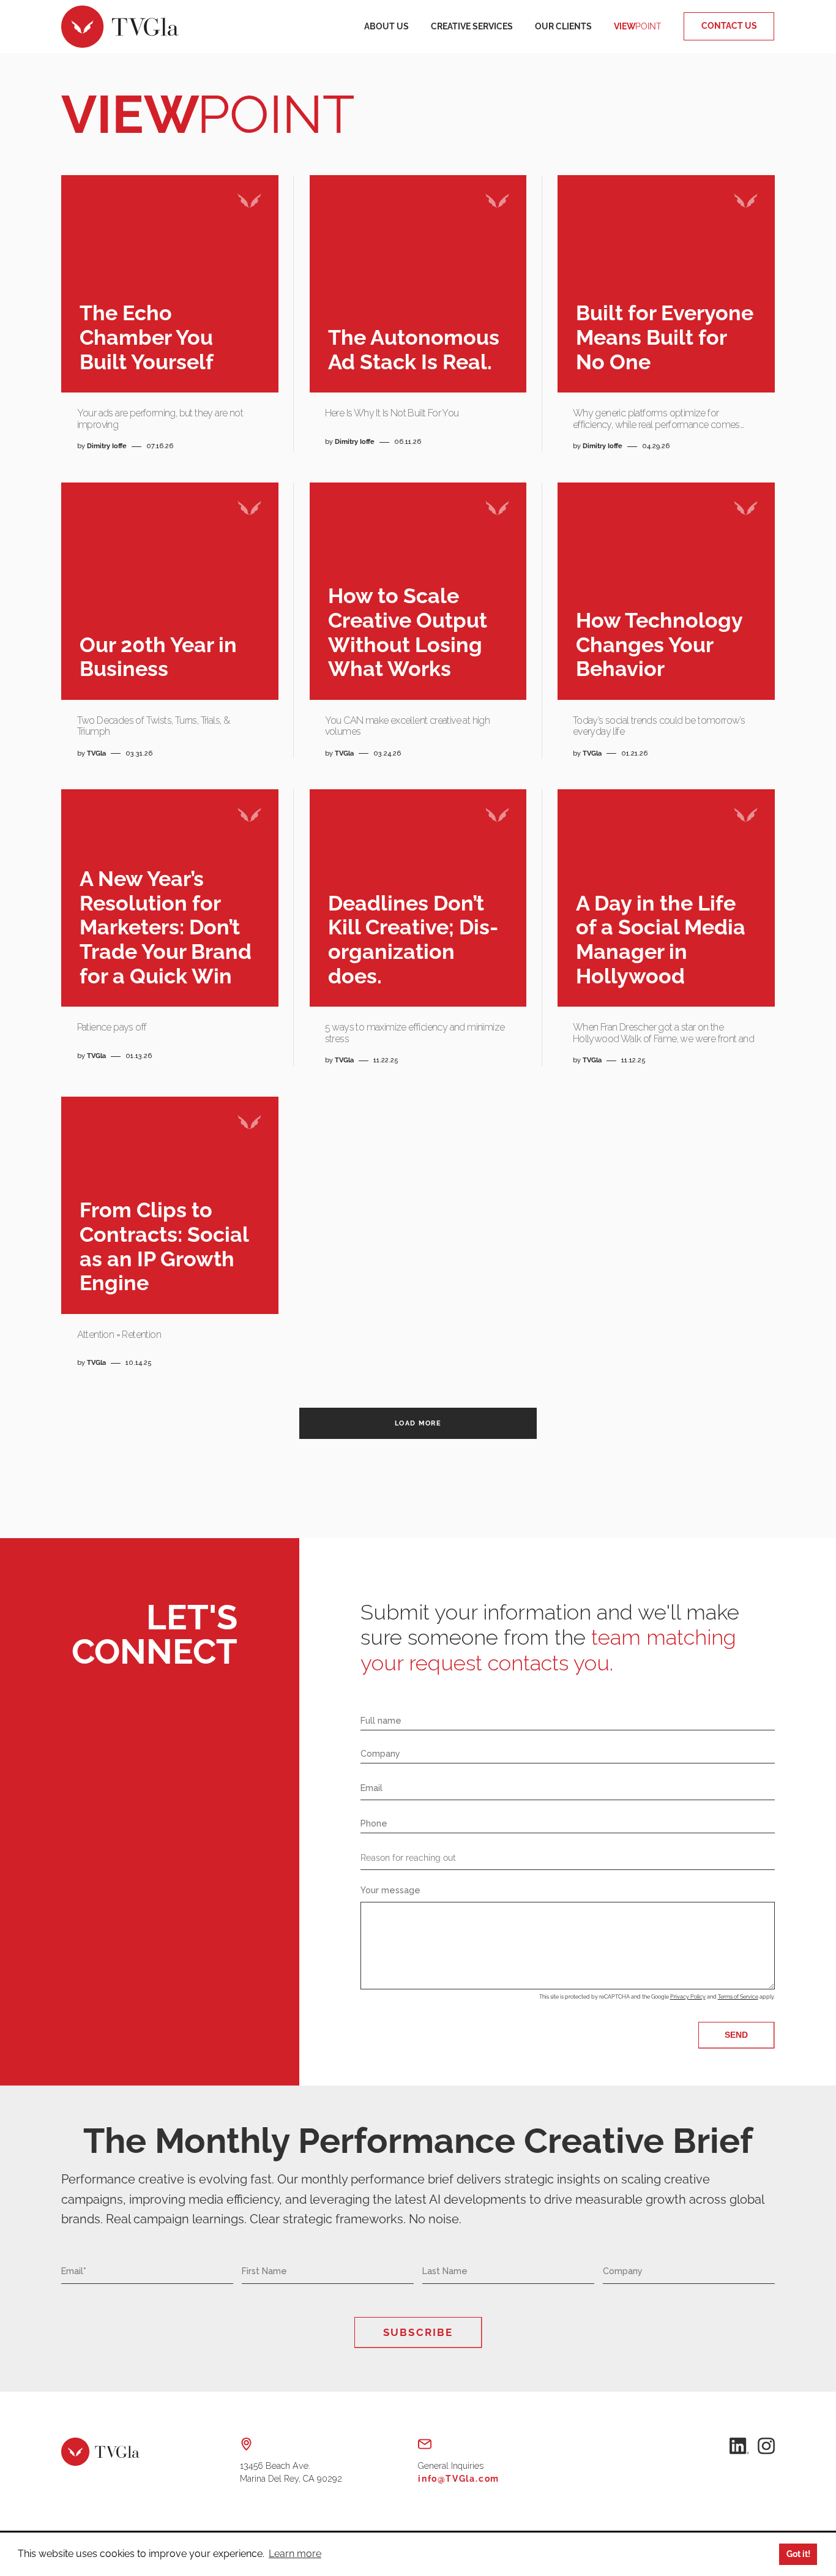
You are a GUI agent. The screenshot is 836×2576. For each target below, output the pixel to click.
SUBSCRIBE (418, 2332)
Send (736, 2035)
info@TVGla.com (459, 2479)
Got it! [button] (798, 2554)
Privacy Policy (688, 1997)
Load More (418, 1423)
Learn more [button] (295, 2554)
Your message (390, 1890)
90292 (291, 2473)
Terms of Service (738, 1997)
